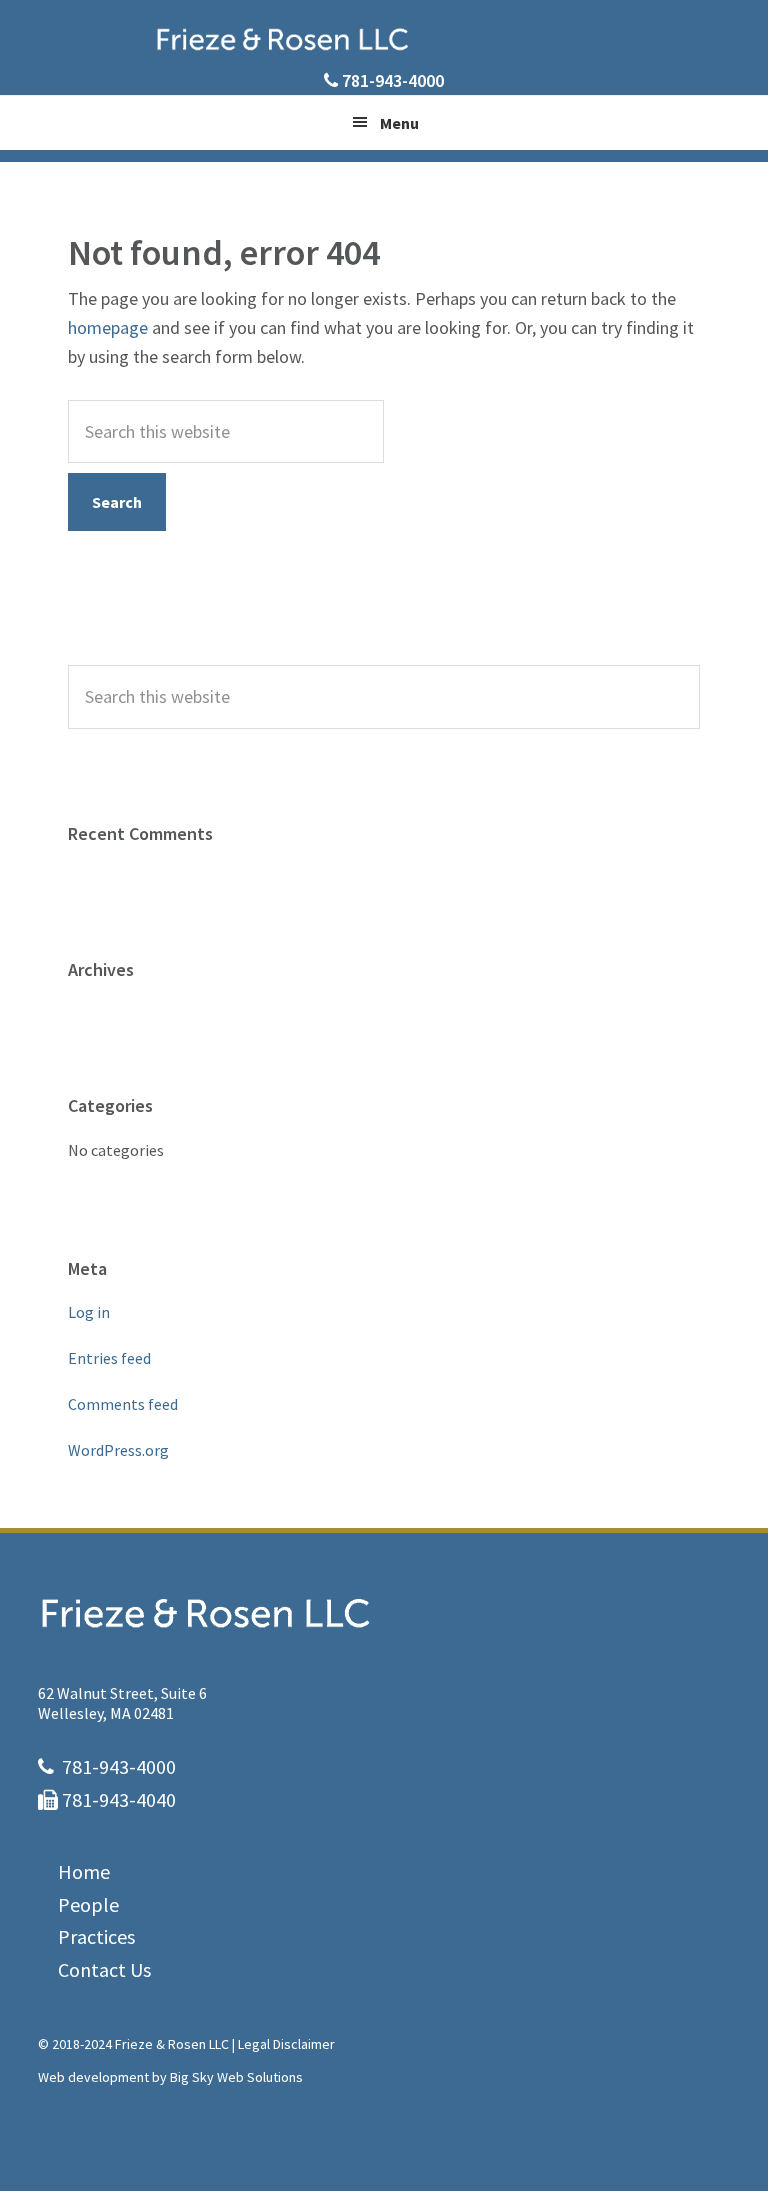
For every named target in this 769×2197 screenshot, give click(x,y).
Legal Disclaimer (286, 2044)
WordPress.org (118, 1450)
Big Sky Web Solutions (236, 2077)
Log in (89, 1312)
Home (84, 1871)
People (88, 1904)
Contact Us (104, 1969)
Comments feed (123, 1404)
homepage (108, 327)
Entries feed (109, 1358)
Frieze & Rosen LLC (384, 39)
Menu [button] (399, 123)
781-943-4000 (393, 80)
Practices (96, 1936)
